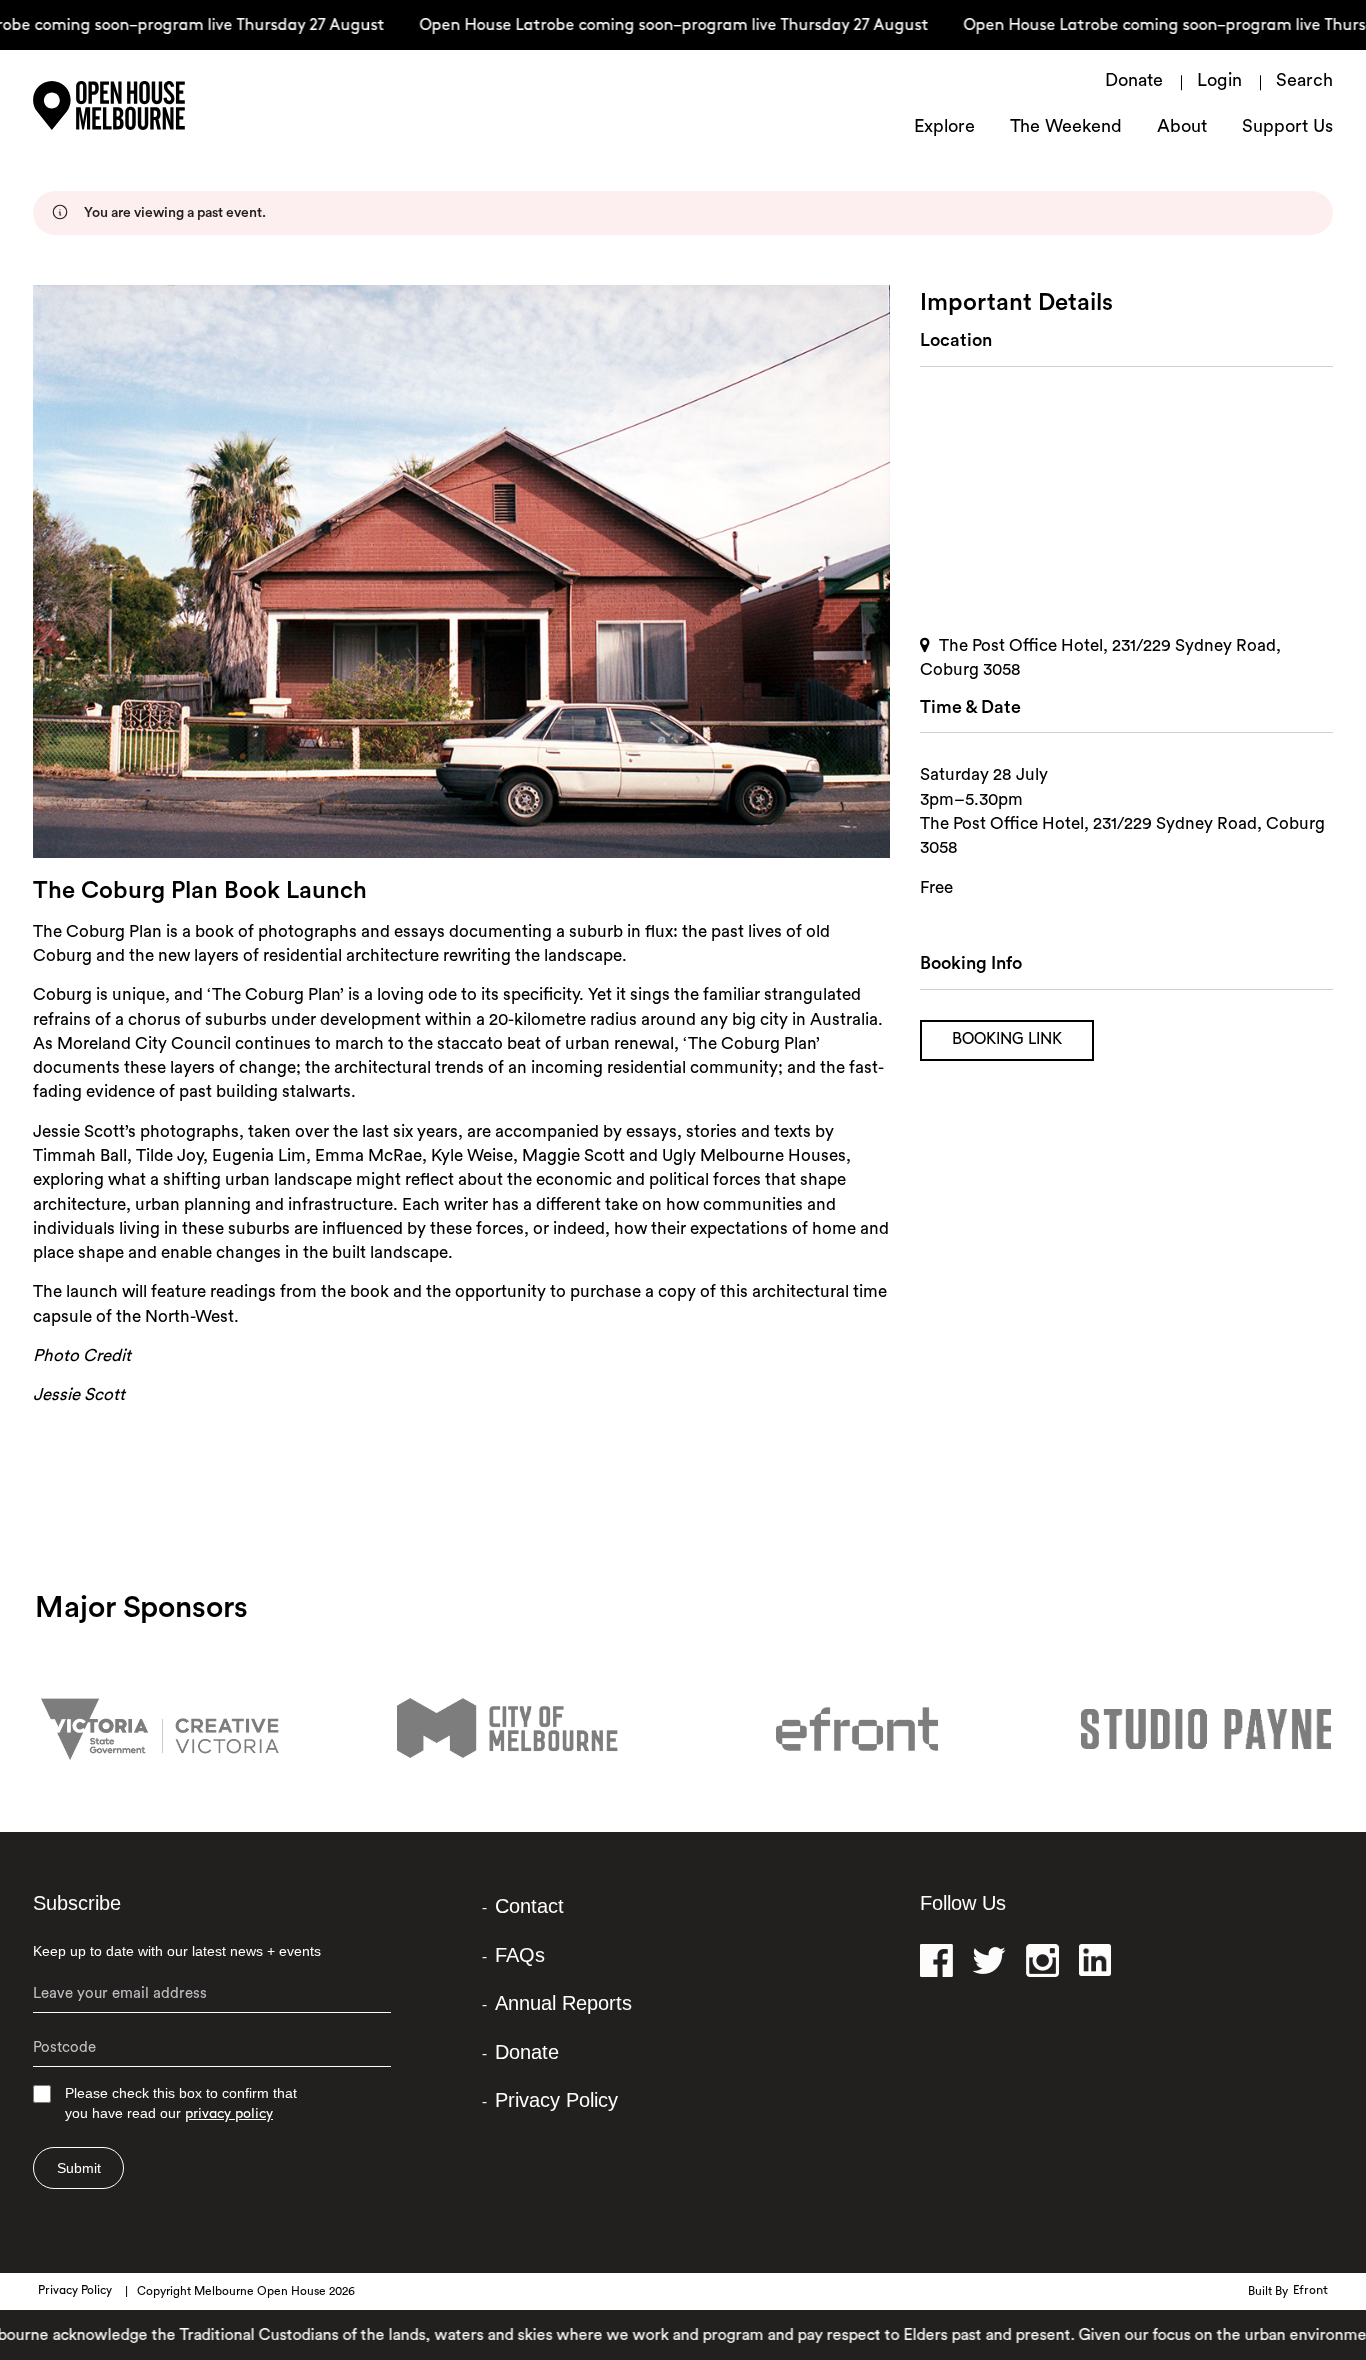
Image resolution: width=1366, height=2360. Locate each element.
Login (1219, 82)
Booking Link (1007, 1040)
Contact (529, 1906)
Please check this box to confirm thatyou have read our (181, 2103)
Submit (79, 2168)
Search (1304, 82)
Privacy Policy (556, 2100)
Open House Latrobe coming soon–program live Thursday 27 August (639, 26)
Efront (1310, 2291)
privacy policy (229, 2114)
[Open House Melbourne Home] (163, 105)
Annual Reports (563, 2003)
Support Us (1287, 128)
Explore (944, 128)
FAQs (520, 1955)
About (1182, 128)
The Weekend (1066, 128)
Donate (1134, 82)
